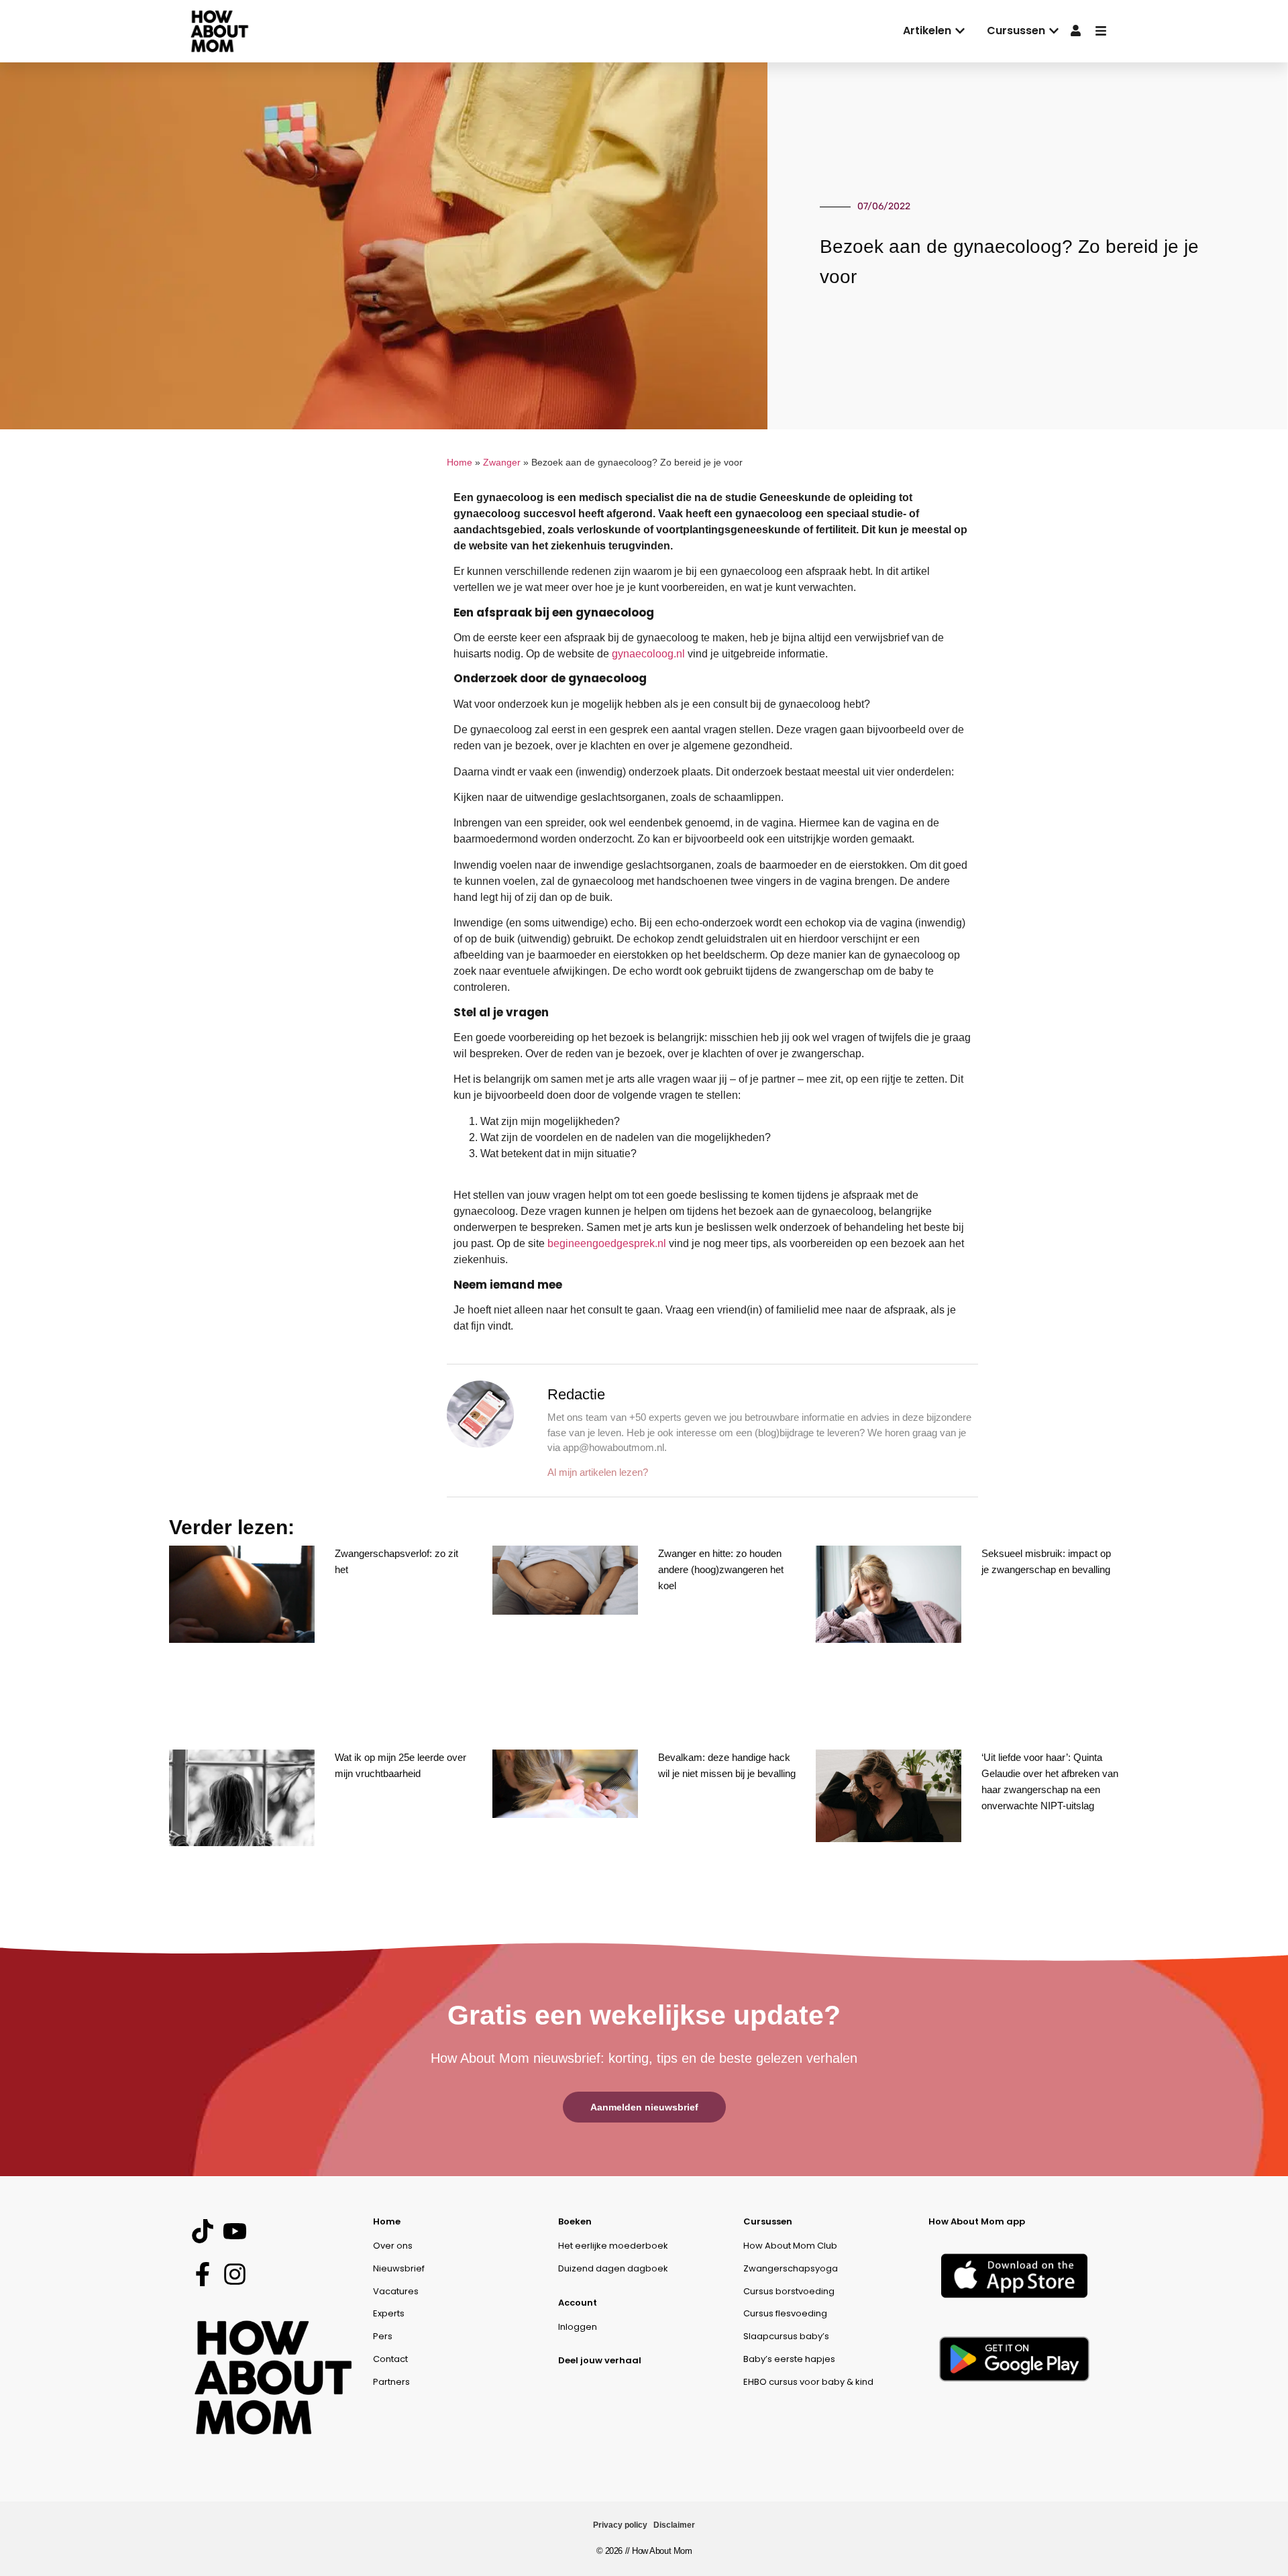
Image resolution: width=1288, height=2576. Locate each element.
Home (460, 463)
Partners (391, 2382)
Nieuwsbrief (399, 2268)
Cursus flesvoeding (785, 2313)
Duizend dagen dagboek (613, 2268)
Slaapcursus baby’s (786, 2336)
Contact (390, 2359)
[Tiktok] (202, 2232)
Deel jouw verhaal (600, 2360)
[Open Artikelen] (960, 31)
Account (578, 2303)
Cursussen (768, 2221)
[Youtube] (234, 2232)
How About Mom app (977, 2221)
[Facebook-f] (202, 2274)
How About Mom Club (790, 2246)
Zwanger (502, 463)
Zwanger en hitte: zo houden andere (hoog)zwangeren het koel (721, 1569)
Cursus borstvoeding (789, 2291)
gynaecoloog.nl (648, 654)
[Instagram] (234, 2274)
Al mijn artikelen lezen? (598, 1472)
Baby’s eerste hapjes (789, 2359)
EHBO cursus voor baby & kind (808, 2382)
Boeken (575, 2221)
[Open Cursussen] (1054, 31)
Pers (383, 2336)
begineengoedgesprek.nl (607, 1243)
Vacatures (396, 2291)
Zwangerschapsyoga (791, 2268)
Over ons (393, 2246)
